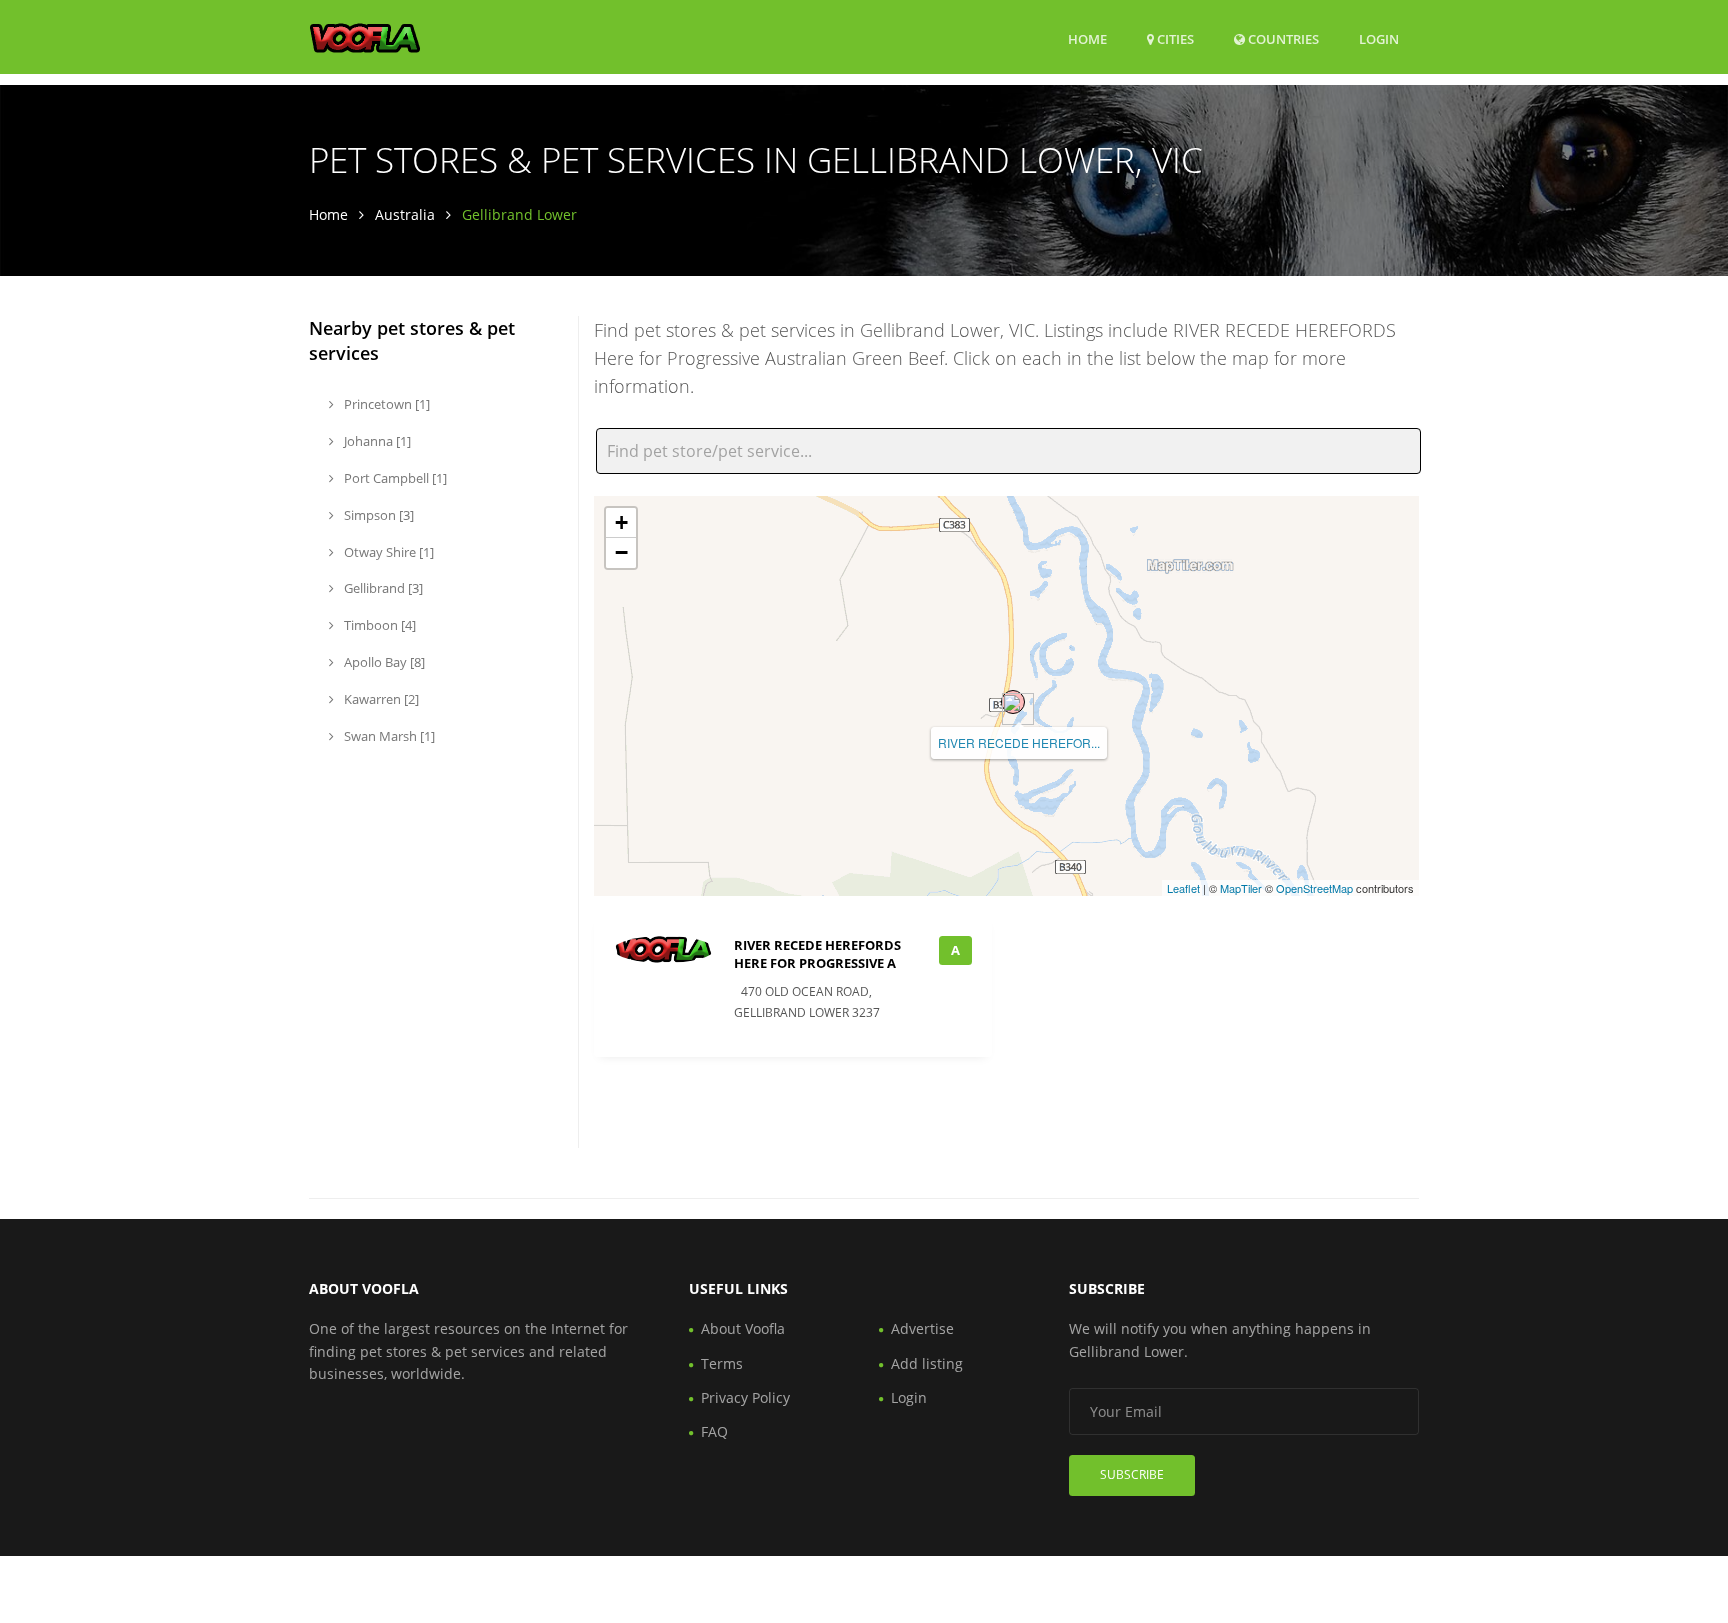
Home (1087, 39)
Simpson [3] (377, 515)
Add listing (927, 1363)
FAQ (714, 1431)
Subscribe (1132, 1474)
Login (1379, 38)
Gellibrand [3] (382, 588)
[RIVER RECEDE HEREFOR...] (1013, 702)
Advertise (922, 1328)
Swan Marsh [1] (388, 736)
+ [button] (621, 522)
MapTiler (1241, 888)
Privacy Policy (745, 1397)
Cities (1174, 39)
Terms (722, 1363)
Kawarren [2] (380, 699)
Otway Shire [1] (387, 552)
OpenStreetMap (1314, 888)
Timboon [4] (378, 625)
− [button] (621, 552)
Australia (405, 214)
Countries (1282, 38)
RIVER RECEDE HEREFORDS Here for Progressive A (817, 954)
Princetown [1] (385, 404)
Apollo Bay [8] (383, 662)
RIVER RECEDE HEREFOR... (1019, 742)
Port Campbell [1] (394, 478)
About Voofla (743, 1328)
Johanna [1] (376, 441)
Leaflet (1183, 888)
